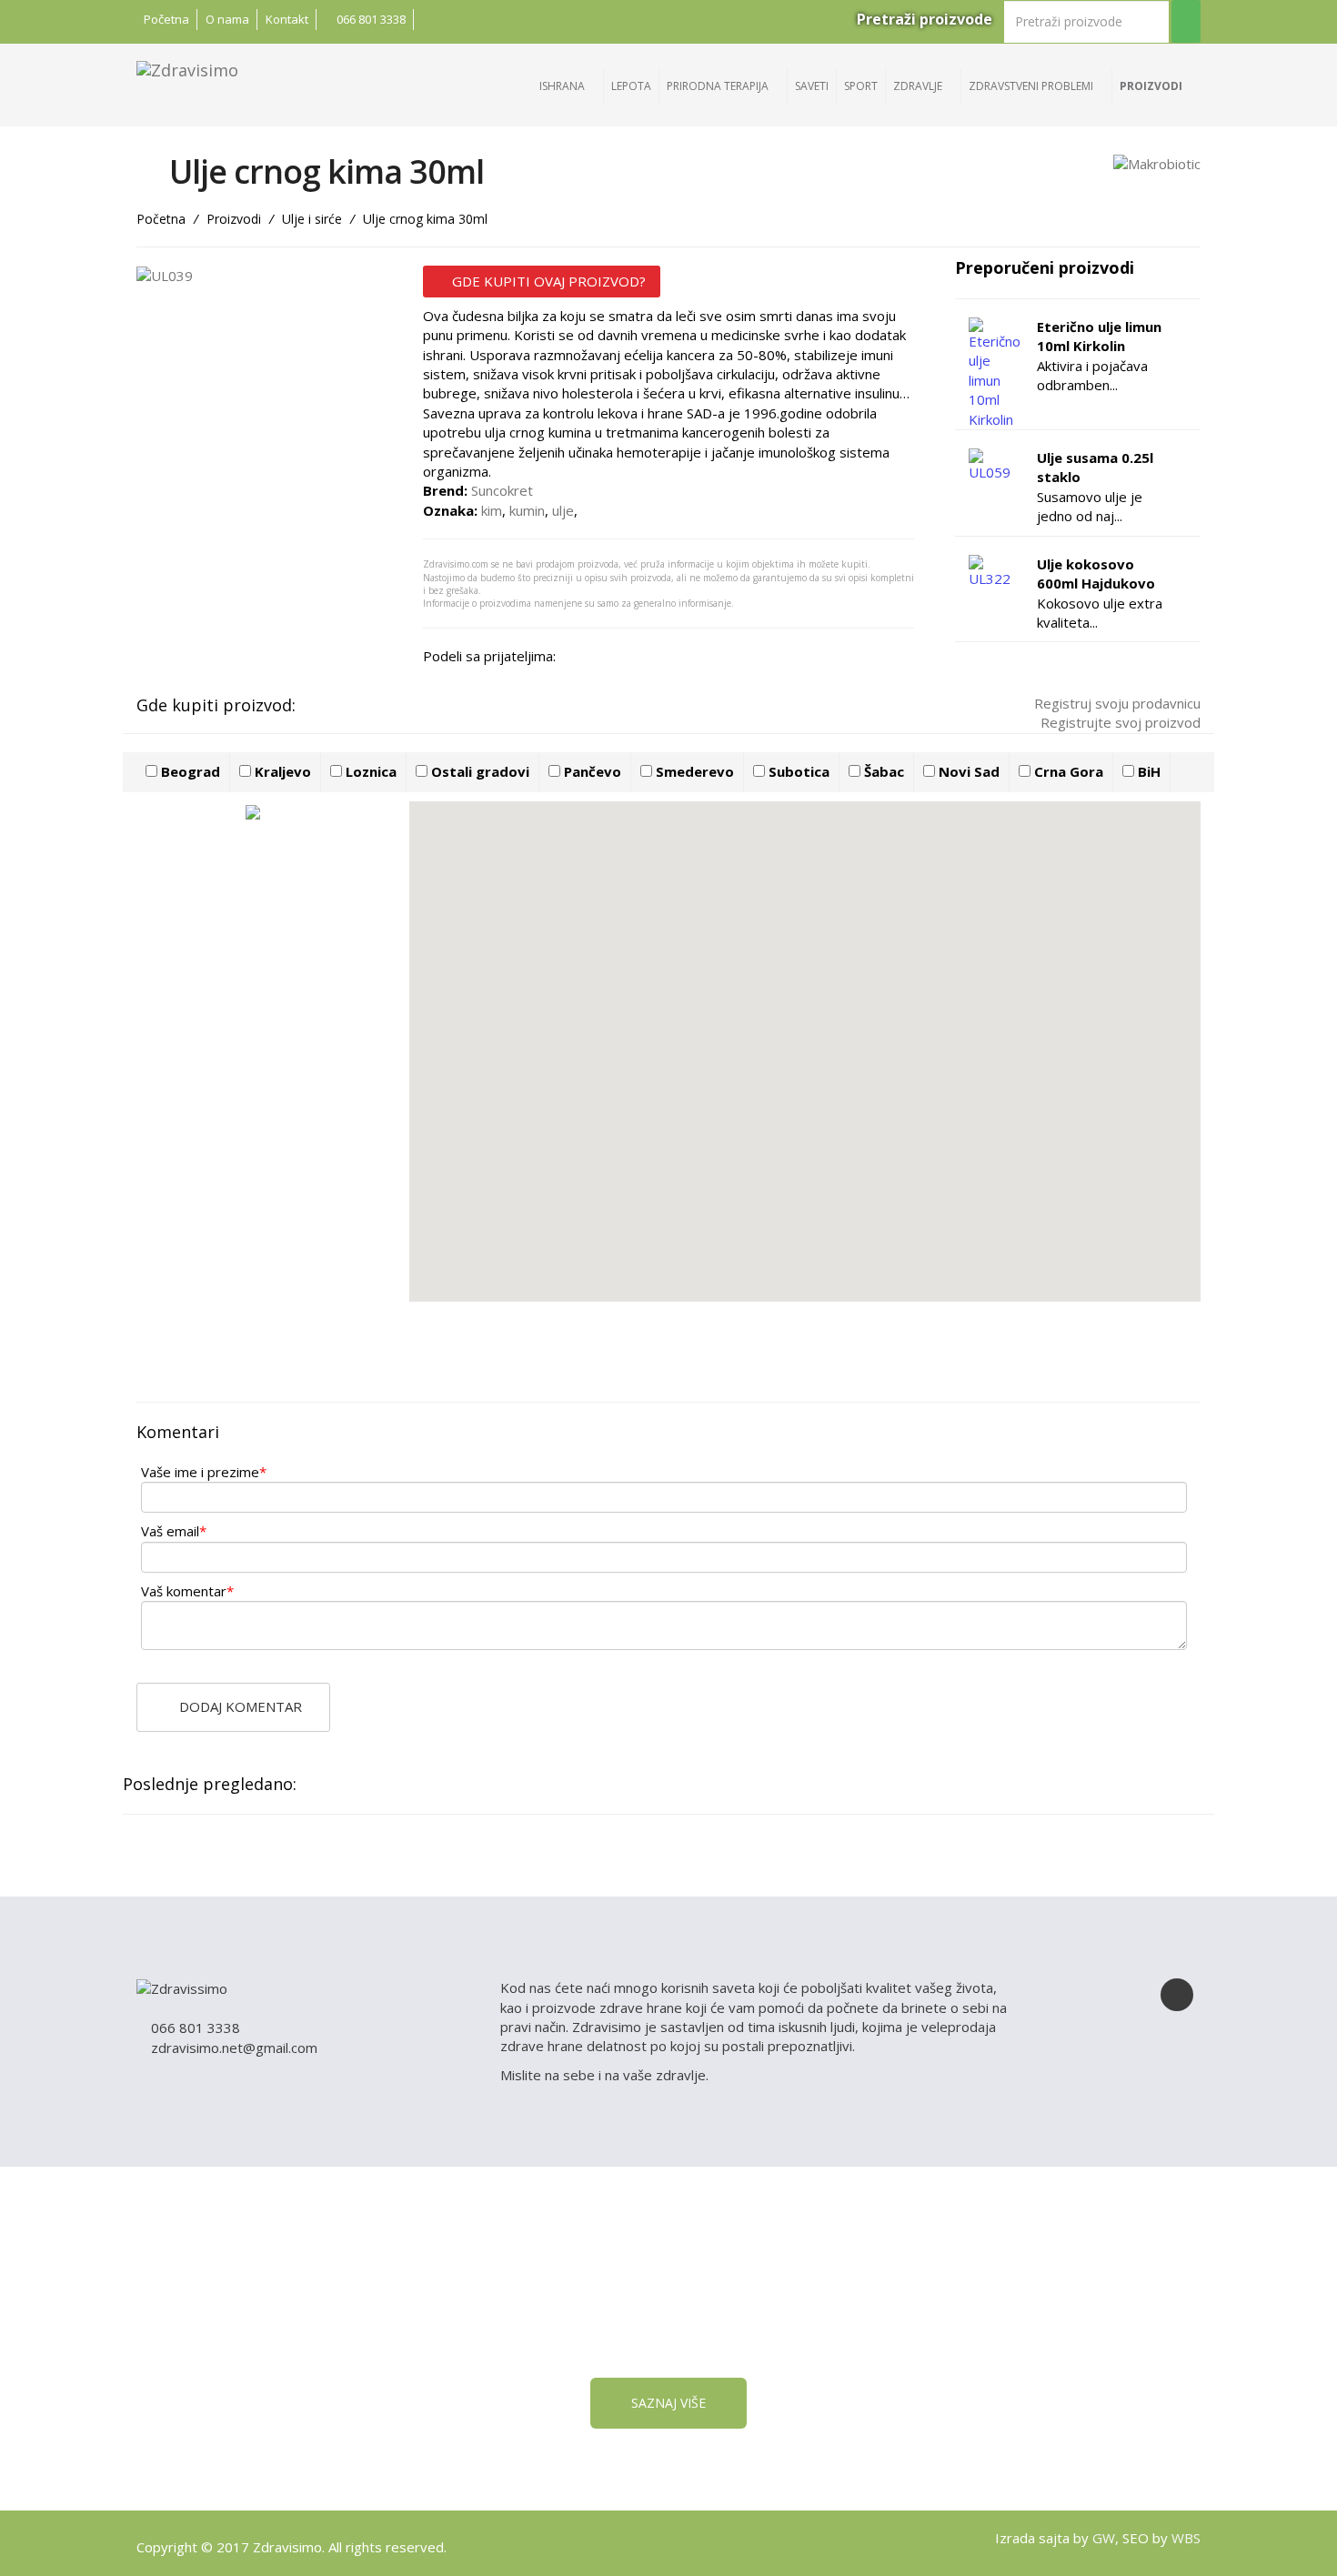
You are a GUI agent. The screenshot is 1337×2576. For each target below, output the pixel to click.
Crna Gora (1067, 771)
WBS (1186, 2538)
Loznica (369, 771)
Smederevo (693, 771)
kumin (527, 510)
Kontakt (287, 19)
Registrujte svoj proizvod (1119, 722)
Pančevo (591, 771)
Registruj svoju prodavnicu (1116, 703)
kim (492, 510)
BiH (1147, 771)
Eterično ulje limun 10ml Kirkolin (1099, 336)
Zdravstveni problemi (1032, 86)
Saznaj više (668, 2403)
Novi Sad (967, 771)
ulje (563, 510)
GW (1104, 2538)
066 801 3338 (370, 19)
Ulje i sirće (312, 219)
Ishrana (563, 86)
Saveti (812, 86)
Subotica (797, 771)
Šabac (882, 771)
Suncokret (502, 490)
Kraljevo (281, 771)
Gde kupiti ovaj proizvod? (547, 281)
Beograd (189, 771)
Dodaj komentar (239, 1706)
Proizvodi (1152, 86)
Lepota (631, 86)
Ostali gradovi (478, 771)
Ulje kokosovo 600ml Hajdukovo (1096, 574)
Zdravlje (919, 86)
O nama (227, 19)
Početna (166, 19)
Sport (861, 86)
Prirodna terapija (719, 86)
